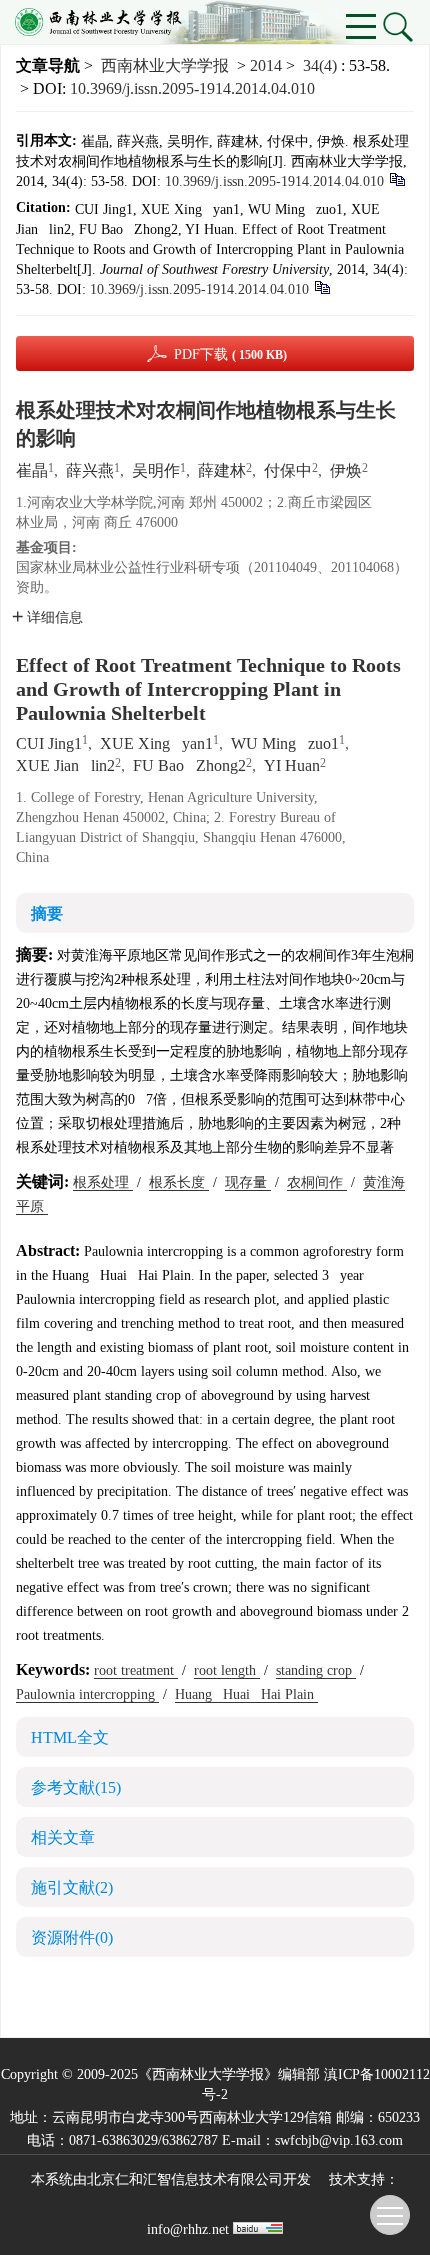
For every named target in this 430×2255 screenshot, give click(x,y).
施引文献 (72, 1887)
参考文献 (76, 1787)
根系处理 (103, 1182)
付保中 (288, 470)
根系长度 (179, 1182)
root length (227, 1670)
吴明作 (156, 470)
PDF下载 (230, 354)
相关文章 (63, 1837)
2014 (266, 65)
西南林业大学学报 (165, 65)
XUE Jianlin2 (65, 765)
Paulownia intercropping (87, 1694)
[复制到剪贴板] (396, 178)
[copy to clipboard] (321, 286)
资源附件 (72, 1937)
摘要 (47, 913)
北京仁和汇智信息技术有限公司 (185, 2179)
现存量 (248, 1182)
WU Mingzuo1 (285, 743)
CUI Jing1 (49, 743)
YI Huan (292, 765)
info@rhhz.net (188, 2229)
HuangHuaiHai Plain (246, 1694)
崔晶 (32, 470)
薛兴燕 (90, 470)
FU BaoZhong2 (189, 765)
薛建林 (222, 470)
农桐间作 (317, 1182)
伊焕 (346, 470)
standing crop (316, 1670)
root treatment (136, 1670)
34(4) (322, 65)
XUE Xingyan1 (156, 743)
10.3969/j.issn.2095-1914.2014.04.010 (192, 88)
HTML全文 (70, 1737)
